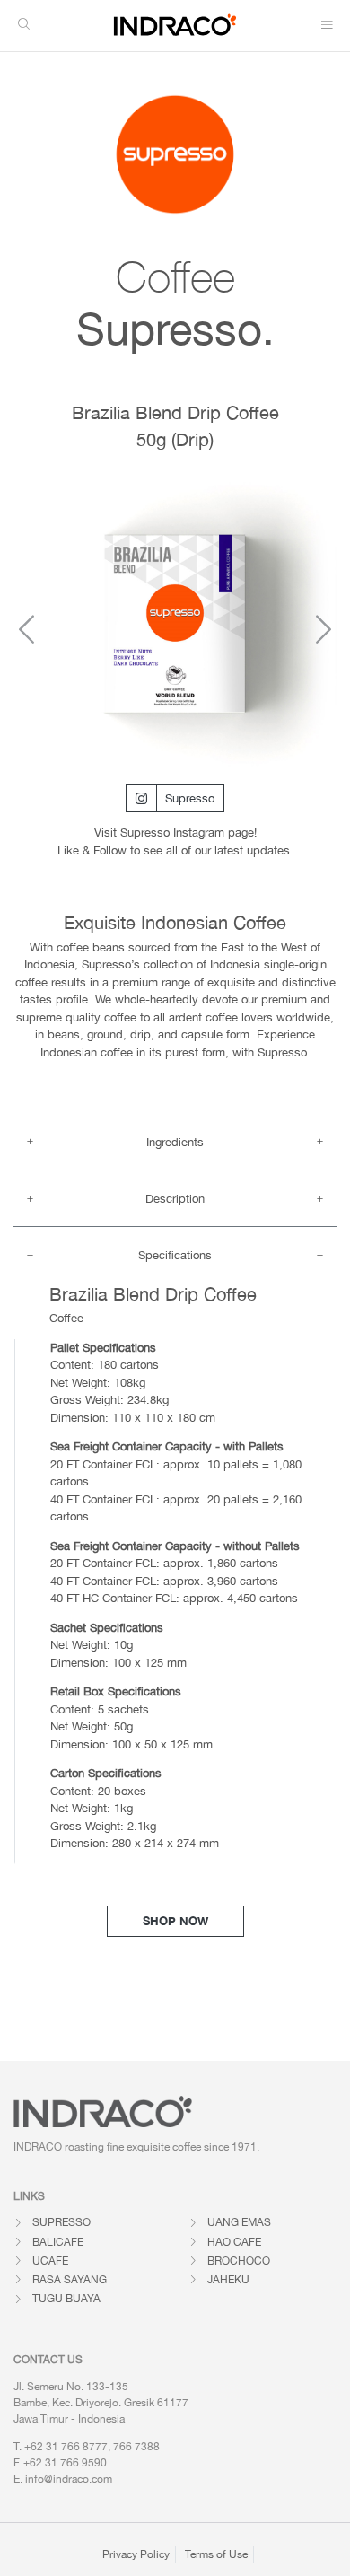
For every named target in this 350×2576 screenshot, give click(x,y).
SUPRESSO (61, 2222)
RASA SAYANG (70, 2280)
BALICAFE (58, 2242)
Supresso (190, 798)
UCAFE (50, 2261)
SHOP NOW (175, 1921)
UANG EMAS (239, 2222)
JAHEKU (228, 2280)
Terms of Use (216, 2554)
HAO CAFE (234, 2242)
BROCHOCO (239, 2261)
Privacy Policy (136, 2554)
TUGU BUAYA (66, 2299)
